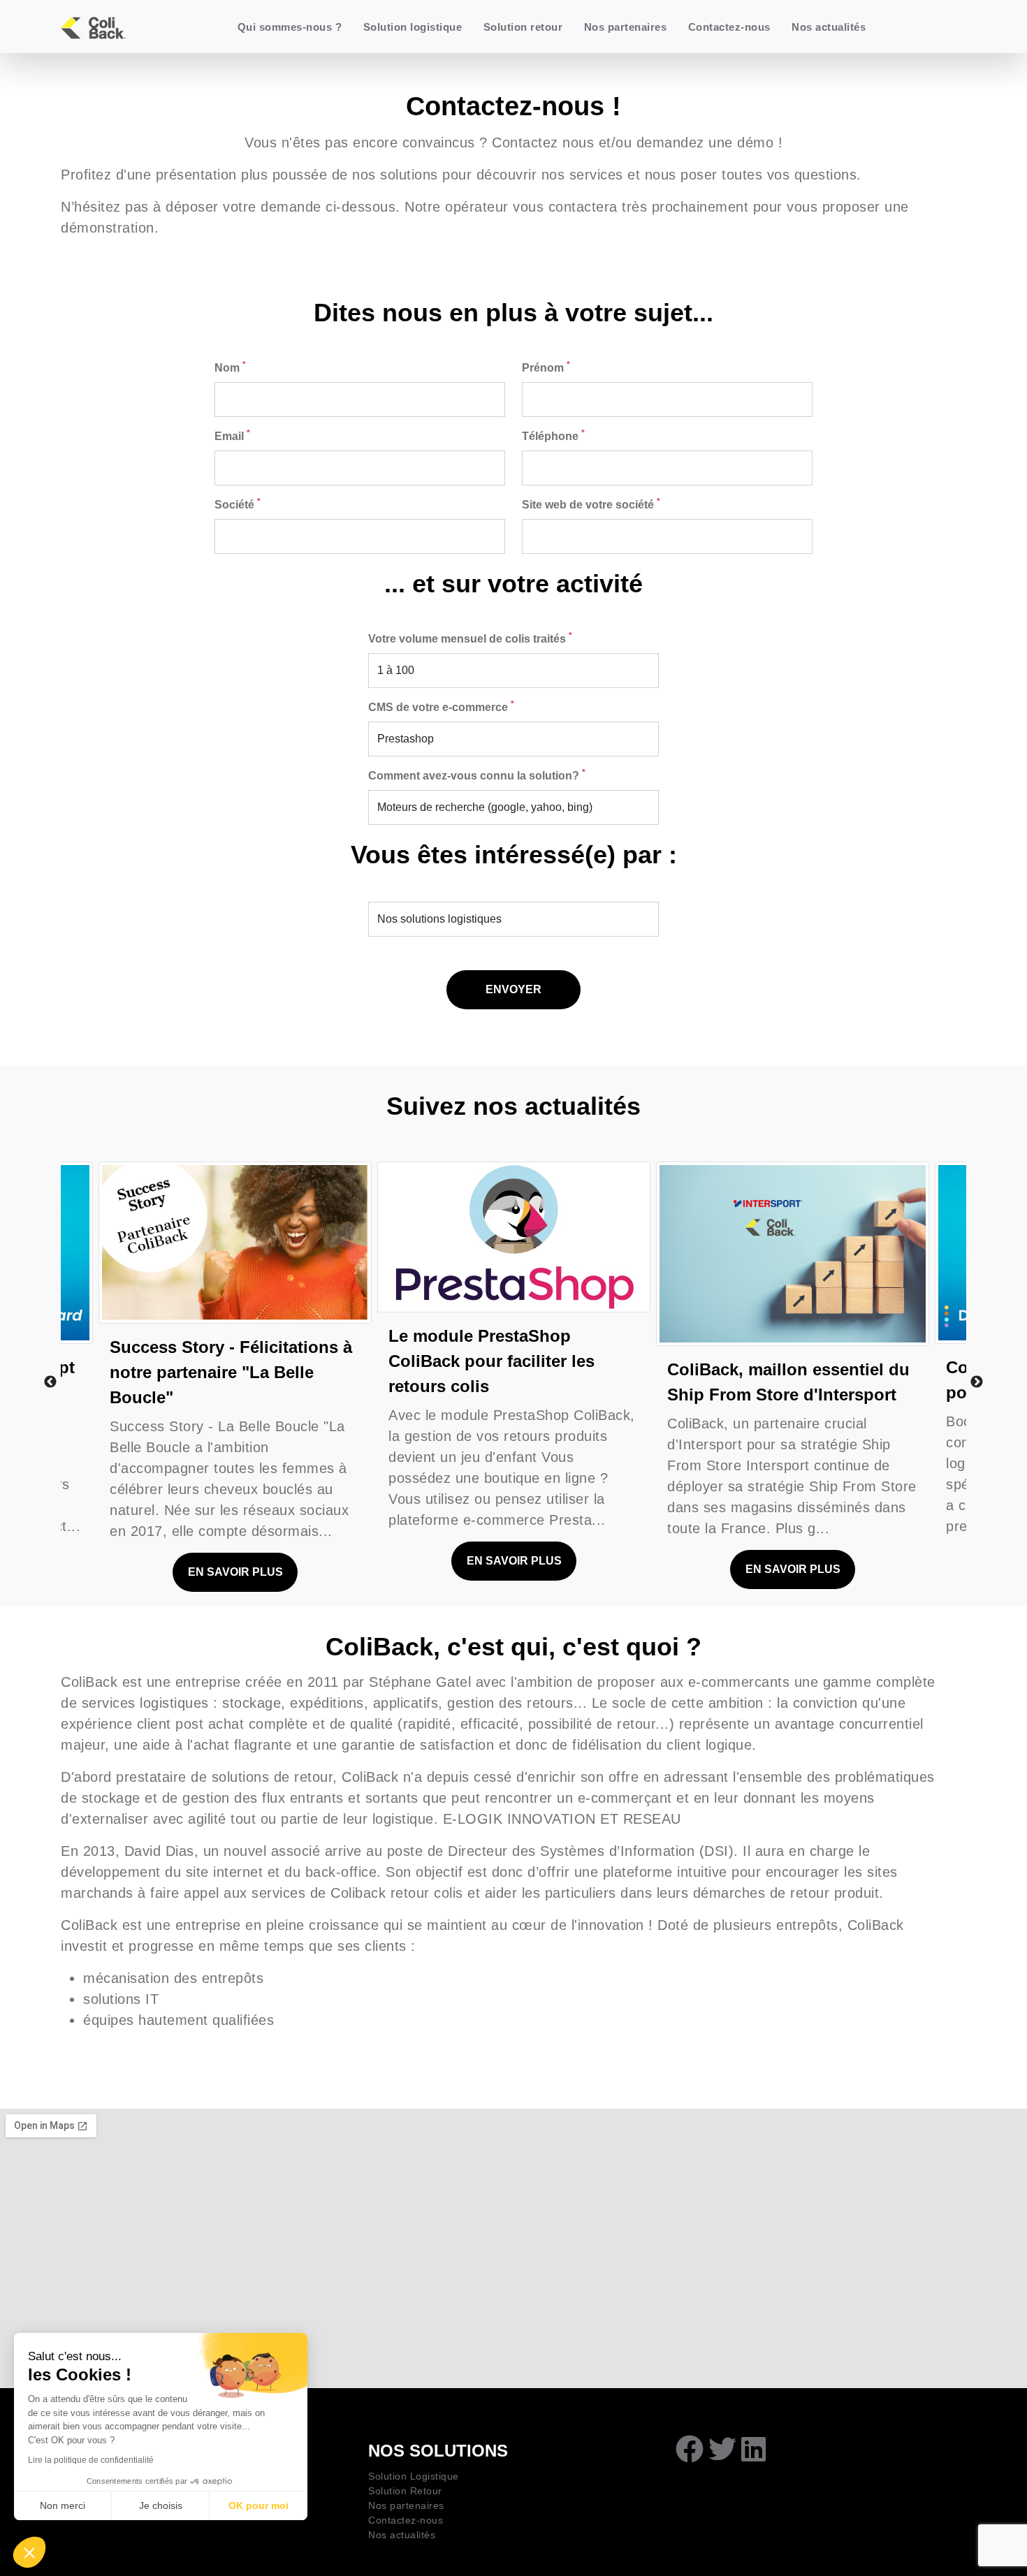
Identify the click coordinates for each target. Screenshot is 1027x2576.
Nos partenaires (626, 27)
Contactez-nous (729, 27)
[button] (29, 2552)
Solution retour (523, 27)
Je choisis (161, 2505)
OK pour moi (258, 2505)
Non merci (63, 2505)
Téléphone (553, 435)
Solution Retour (405, 2491)
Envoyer (513, 989)
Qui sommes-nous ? (290, 27)
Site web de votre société (591, 504)
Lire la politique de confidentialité (91, 2460)
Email (232, 435)
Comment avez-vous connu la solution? (477, 775)
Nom (230, 367)
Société (238, 504)
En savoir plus (235, 1572)
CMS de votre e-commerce (441, 706)
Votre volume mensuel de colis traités (470, 638)
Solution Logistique (414, 2476)
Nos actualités (829, 27)
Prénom (546, 367)
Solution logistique (413, 27)
